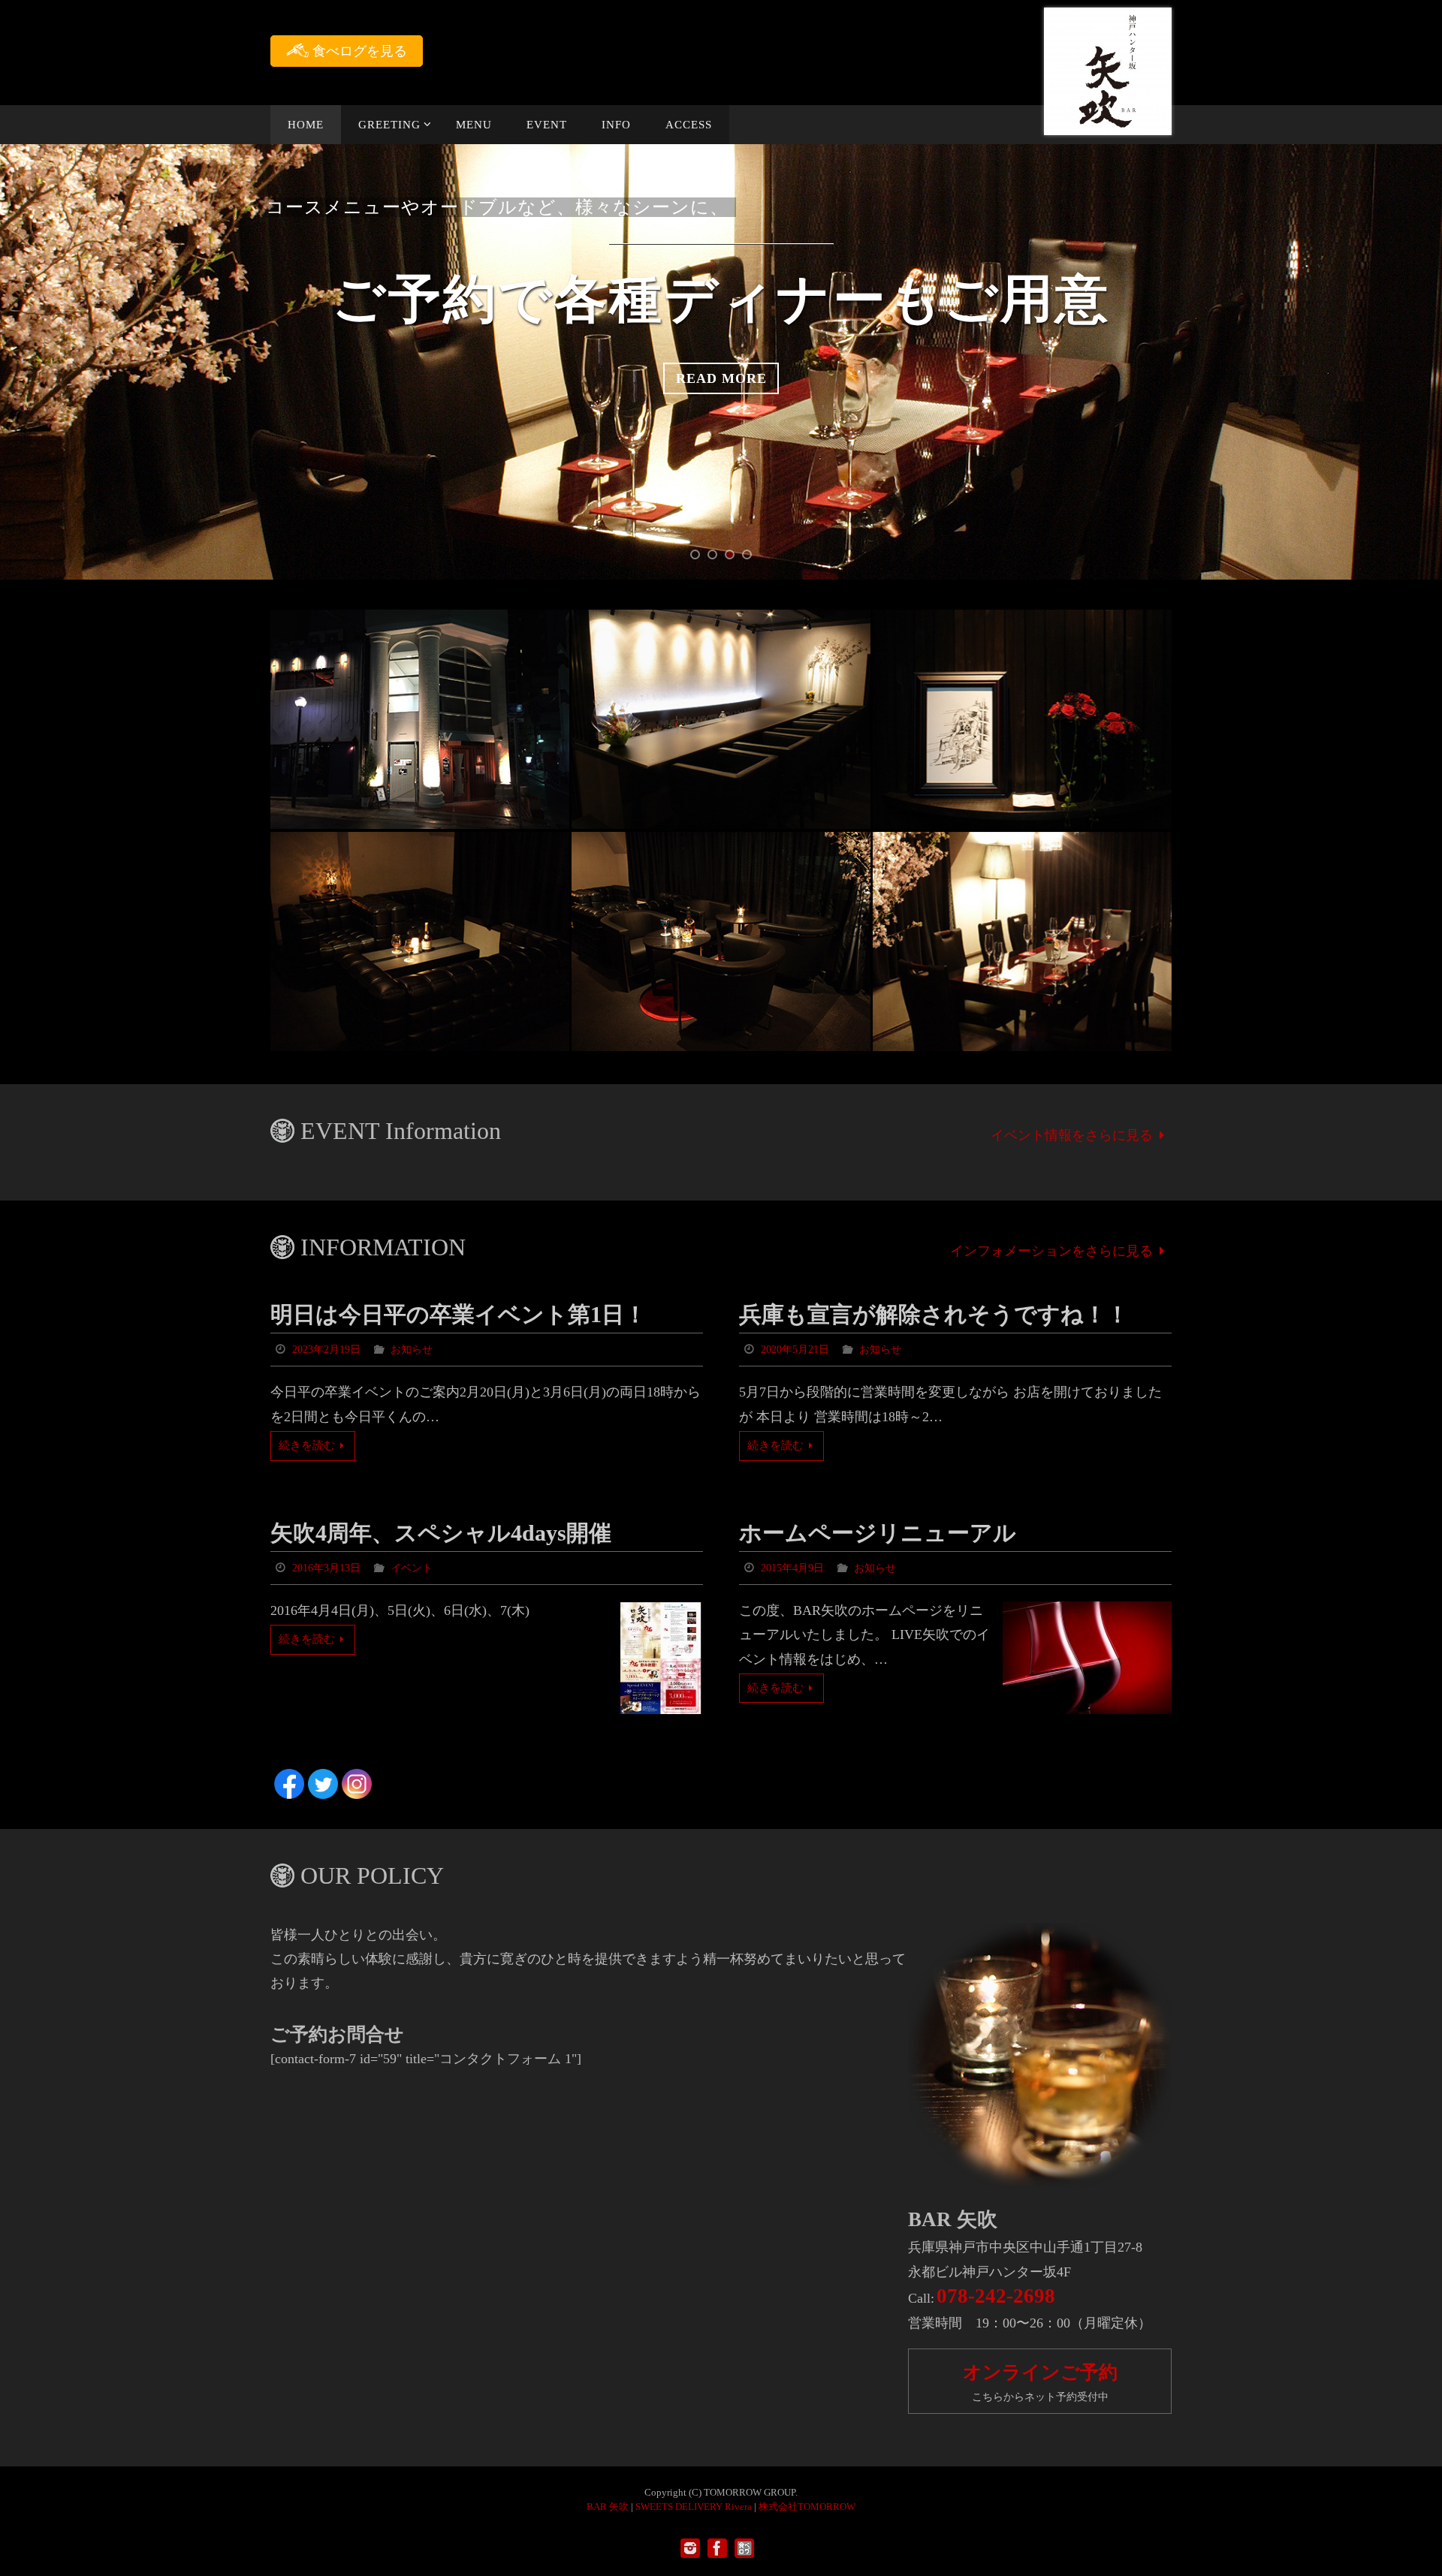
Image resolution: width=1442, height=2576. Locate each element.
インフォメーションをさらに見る (1051, 1251)
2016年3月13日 (326, 1568)
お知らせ (412, 1350)
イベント (412, 1568)
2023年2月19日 (326, 1350)
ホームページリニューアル (878, 1533)
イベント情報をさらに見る (1072, 1135)
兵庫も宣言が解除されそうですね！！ (934, 1314)
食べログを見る (358, 51)
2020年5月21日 (795, 1350)
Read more (721, 378)
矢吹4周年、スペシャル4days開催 (441, 1533)
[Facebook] (717, 2548)
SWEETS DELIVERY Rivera (694, 2507)
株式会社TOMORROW (807, 2507)
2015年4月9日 (792, 1568)
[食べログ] (744, 2548)
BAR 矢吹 (608, 2507)
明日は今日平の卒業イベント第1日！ (459, 1314)
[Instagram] (690, 2548)
